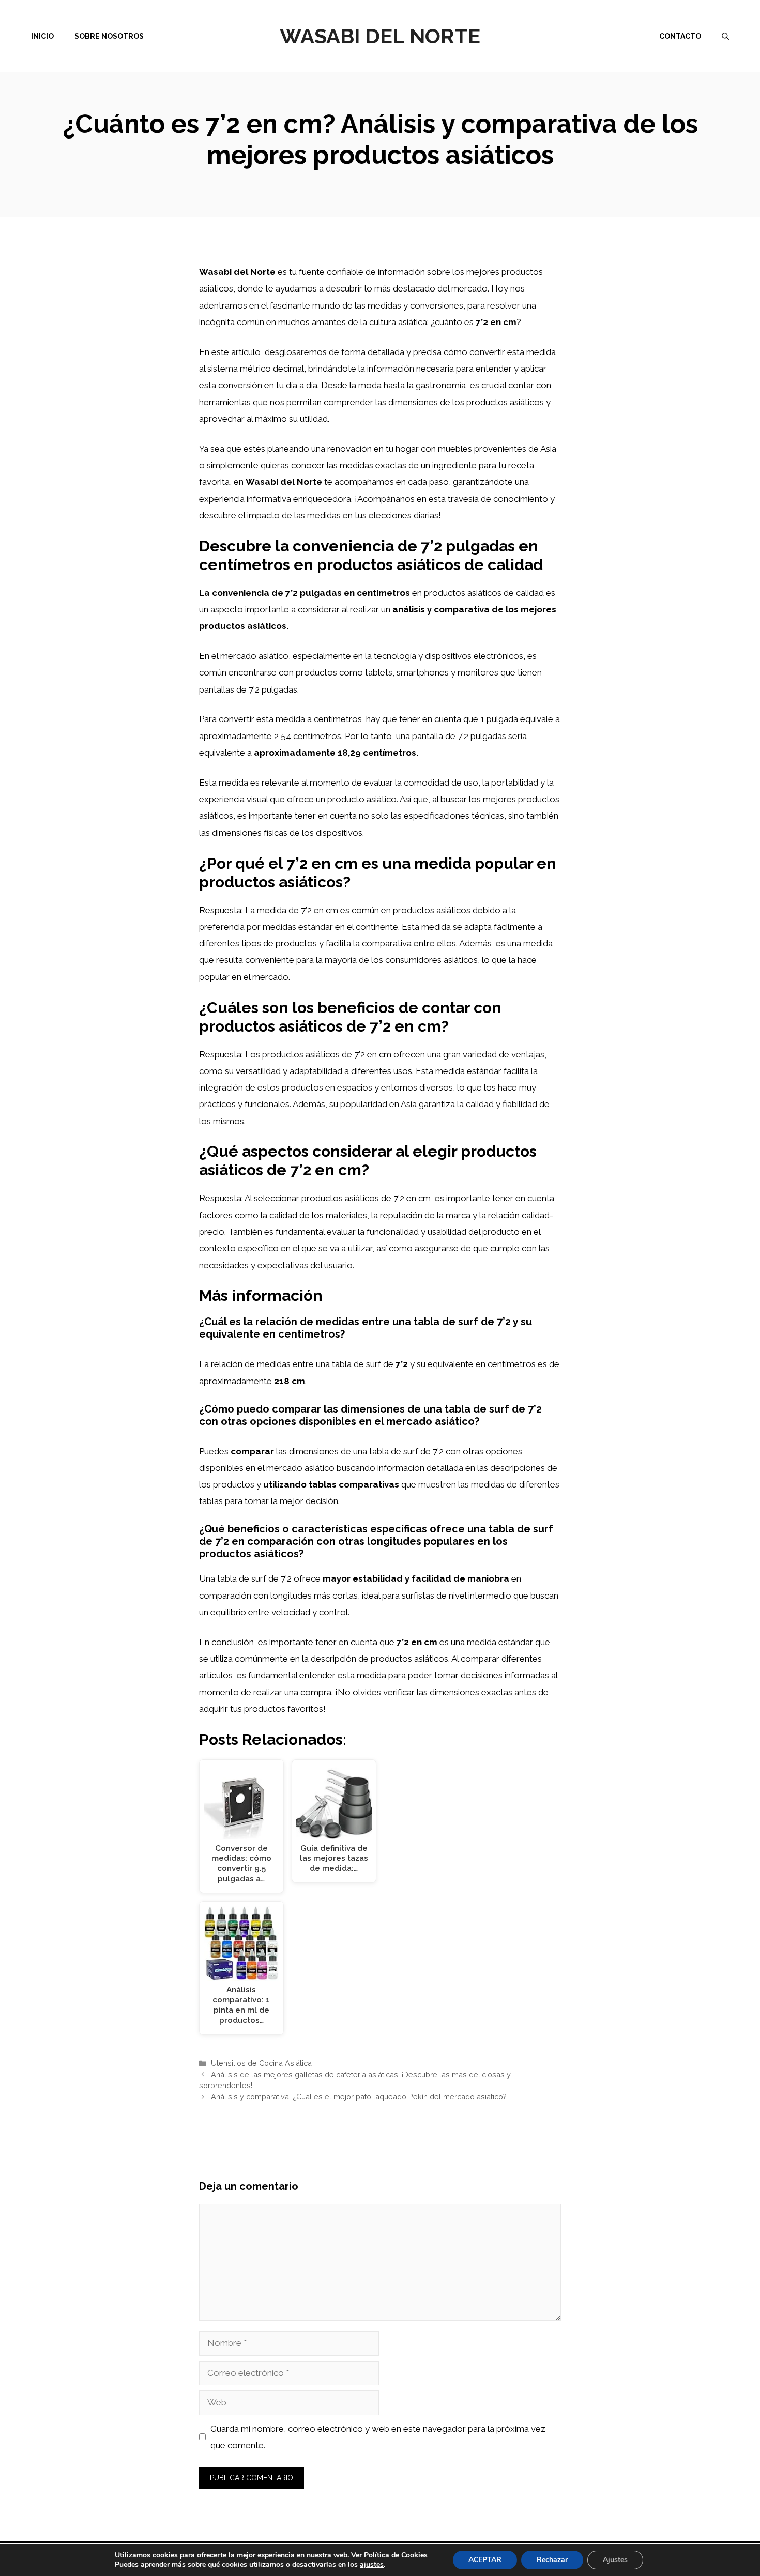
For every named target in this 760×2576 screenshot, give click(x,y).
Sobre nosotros (109, 36)
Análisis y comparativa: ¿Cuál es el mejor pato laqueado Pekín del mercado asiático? (359, 2097)
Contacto (680, 36)
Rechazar (552, 2560)
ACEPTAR (485, 2560)
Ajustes (615, 2560)
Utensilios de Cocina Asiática (261, 2063)
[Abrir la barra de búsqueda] (725, 36)
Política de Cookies (396, 2555)
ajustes (372, 2565)
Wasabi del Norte (380, 36)
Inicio (42, 36)
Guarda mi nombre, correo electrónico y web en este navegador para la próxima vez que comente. (378, 2437)
